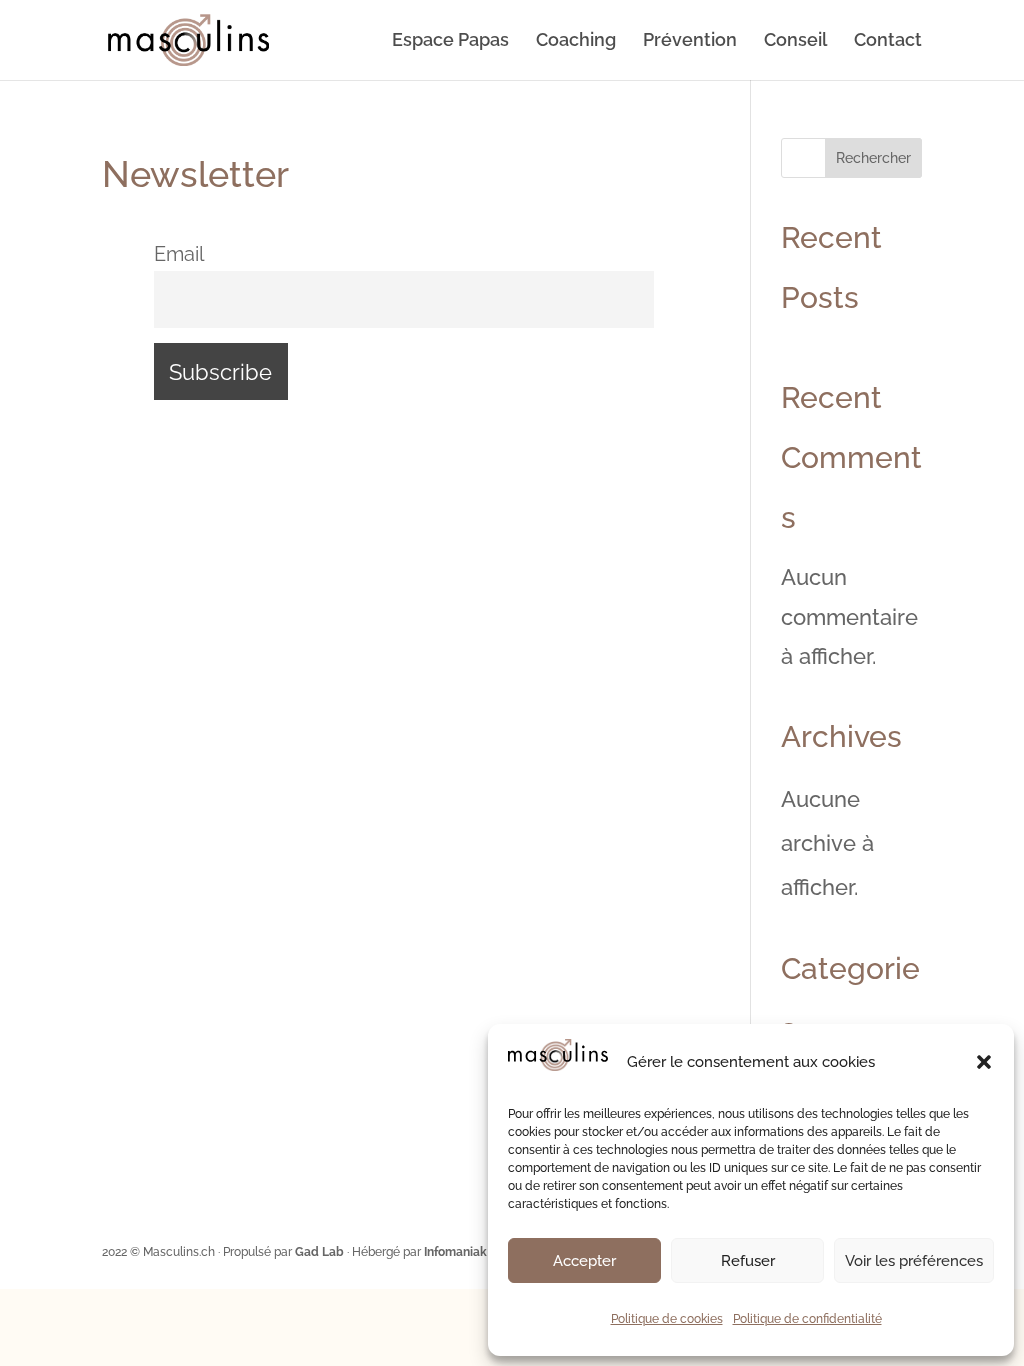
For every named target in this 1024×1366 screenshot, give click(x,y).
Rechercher (873, 158)
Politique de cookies (667, 1319)
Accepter (584, 1261)
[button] (984, 1062)
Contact (888, 41)
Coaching (576, 41)
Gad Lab (319, 1252)
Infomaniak (455, 1252)
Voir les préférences (914, 1261)
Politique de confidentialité (807, 1319)
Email (179, 254)
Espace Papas (450, 41)
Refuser (748, 1261)
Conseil (795, 41)
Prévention (690, 41)
